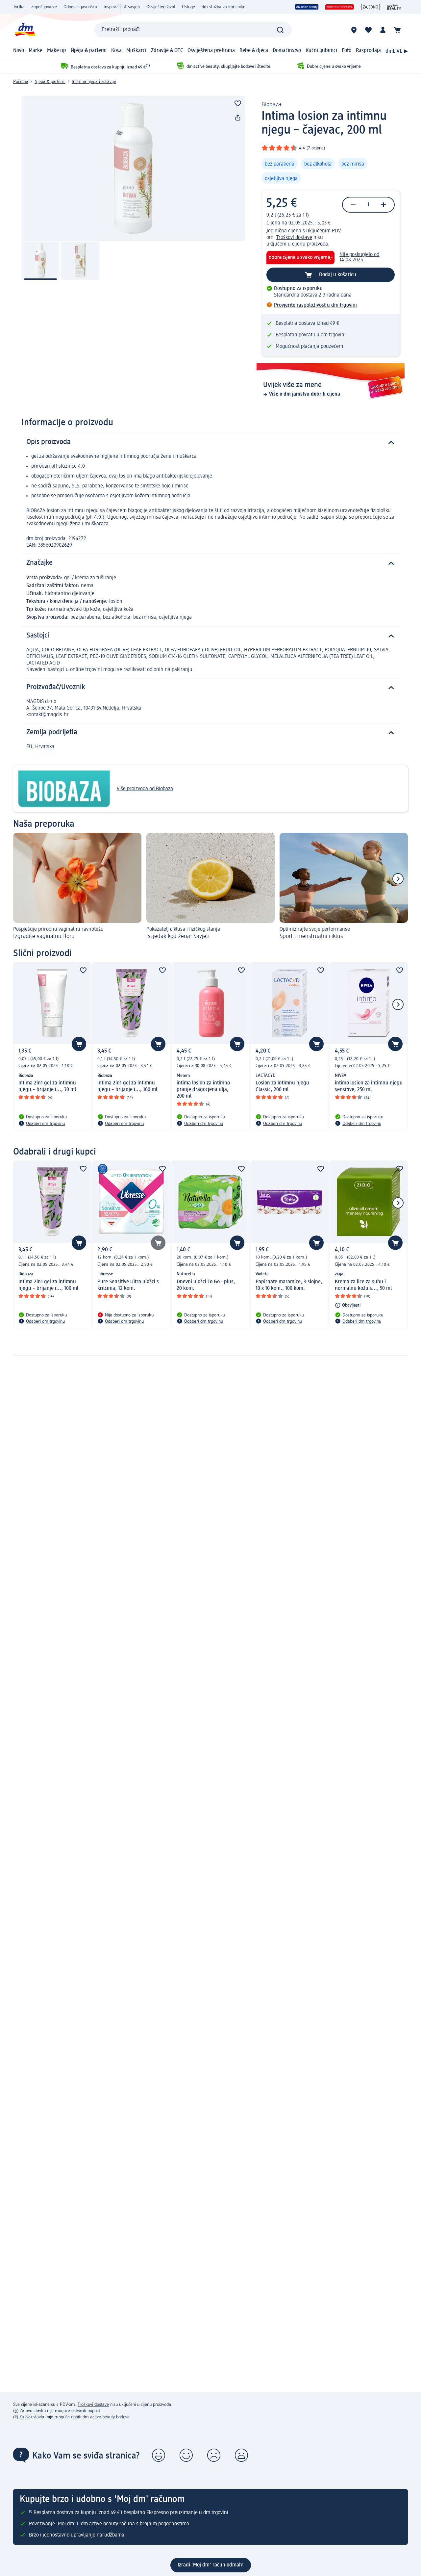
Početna (21, 82)
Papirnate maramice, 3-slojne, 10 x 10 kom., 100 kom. (289, 1285)
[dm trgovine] (354, 30)
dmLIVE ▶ (397, 51)
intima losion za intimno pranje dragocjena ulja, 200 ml (203, 1090)
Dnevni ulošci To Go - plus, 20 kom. (206, 1285)
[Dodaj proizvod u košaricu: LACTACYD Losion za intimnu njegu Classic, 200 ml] (316, 1044)
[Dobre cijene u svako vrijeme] (340, 7)
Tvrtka (19, 7)
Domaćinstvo (287, 51)
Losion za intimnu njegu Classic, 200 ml (282, 1086)
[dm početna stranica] (25, 30)
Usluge (188, 7)
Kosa (116, 51)
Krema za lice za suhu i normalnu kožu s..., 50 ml (363, 1285)
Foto (347, 51)
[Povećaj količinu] (384, 205)
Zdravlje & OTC (167, 51)
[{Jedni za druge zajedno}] (371, 7)
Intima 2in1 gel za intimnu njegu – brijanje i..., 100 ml (127, 1086)
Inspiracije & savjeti (122, 7)
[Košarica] (397, 30)
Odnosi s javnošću (80, 7)
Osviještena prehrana (211, 51)
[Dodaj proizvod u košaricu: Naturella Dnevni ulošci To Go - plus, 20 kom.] (237, 1243)
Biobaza (271, 105)
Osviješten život (161, 7)
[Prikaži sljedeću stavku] (398, 879)
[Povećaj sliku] (133, 169)
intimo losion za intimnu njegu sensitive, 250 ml (369, 1086)
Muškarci (136, 51)
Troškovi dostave (294, 238)
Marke (36, 51)
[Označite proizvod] (238, 103)
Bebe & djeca (254, 51)
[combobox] (193, 30)
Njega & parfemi (89, 51)
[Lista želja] (368, 30)
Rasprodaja (368, 51)
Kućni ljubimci (321, 51)
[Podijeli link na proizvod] (238, 118)
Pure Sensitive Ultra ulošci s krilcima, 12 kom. (128, 1285)
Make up (57, 51)
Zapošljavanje (44, 7)
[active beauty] (307, 7)
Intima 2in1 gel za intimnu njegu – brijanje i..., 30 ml (47, 1086)
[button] (159, 2455)
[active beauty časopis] (394, 7)
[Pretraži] (280, 30)
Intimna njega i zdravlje (94, 82)
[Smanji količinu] (353, 205)
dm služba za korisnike (223, 7)
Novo (19, 51)
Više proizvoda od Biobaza (145, 789)
